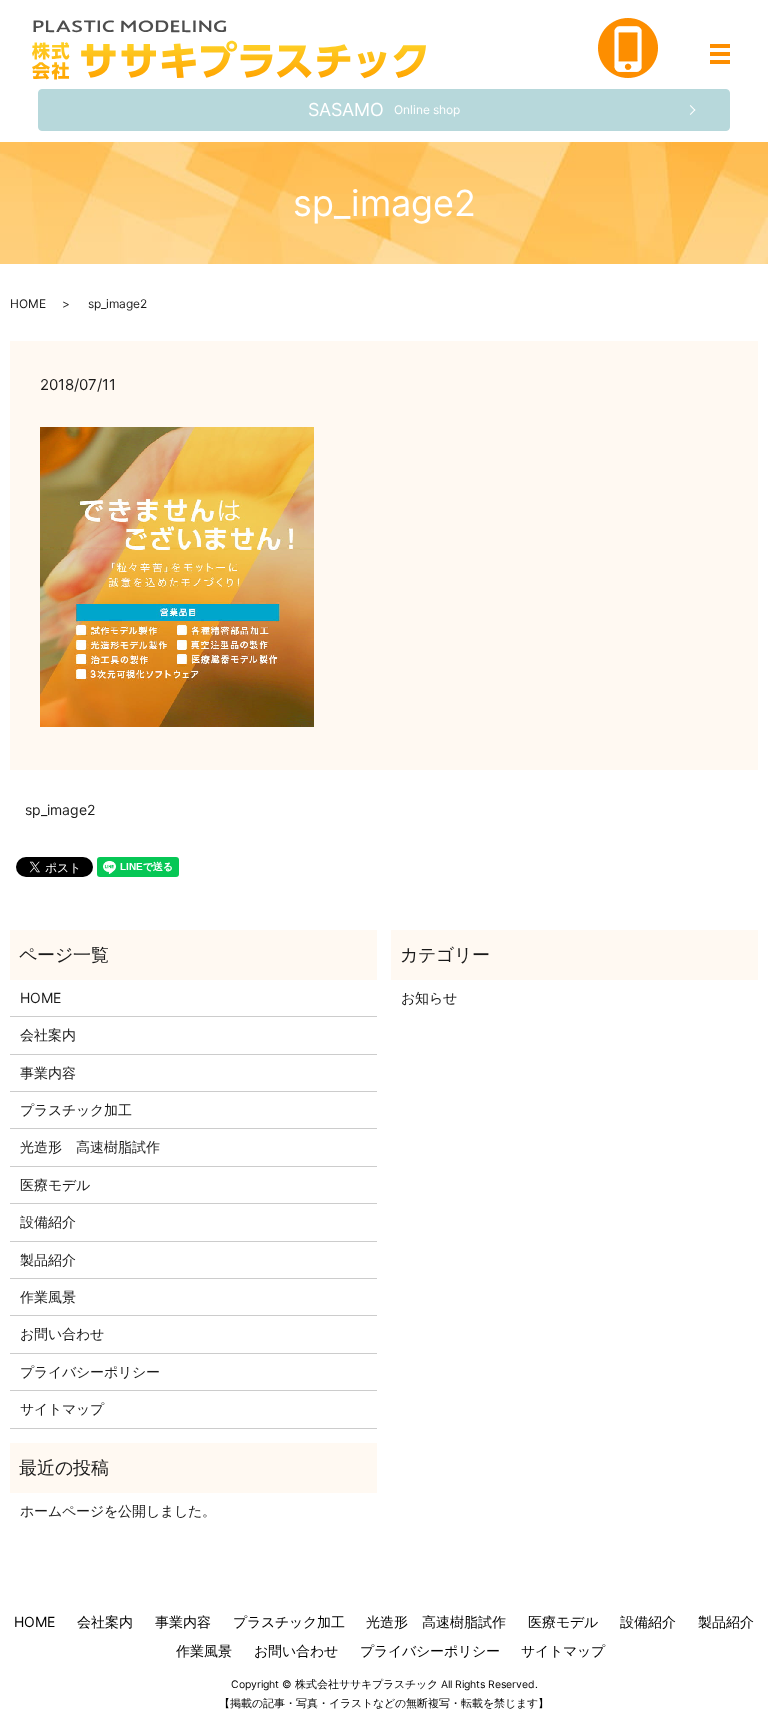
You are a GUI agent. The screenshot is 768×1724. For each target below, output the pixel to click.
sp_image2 (60, 809)
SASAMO (384, 109)
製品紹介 (48, 1259)
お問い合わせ (62, 1333)
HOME (28, 303)
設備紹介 (48, 1221)
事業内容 (48, 1072)
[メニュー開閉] (720, 54)
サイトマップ (62, 1408)
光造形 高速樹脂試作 (90, 1146)
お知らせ (429, 997)
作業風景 (48, 1296)
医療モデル (55, 1184)
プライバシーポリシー (90, 1371)
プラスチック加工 (76, 1109)
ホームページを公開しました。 (118, 1510)
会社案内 (48, 1034)
